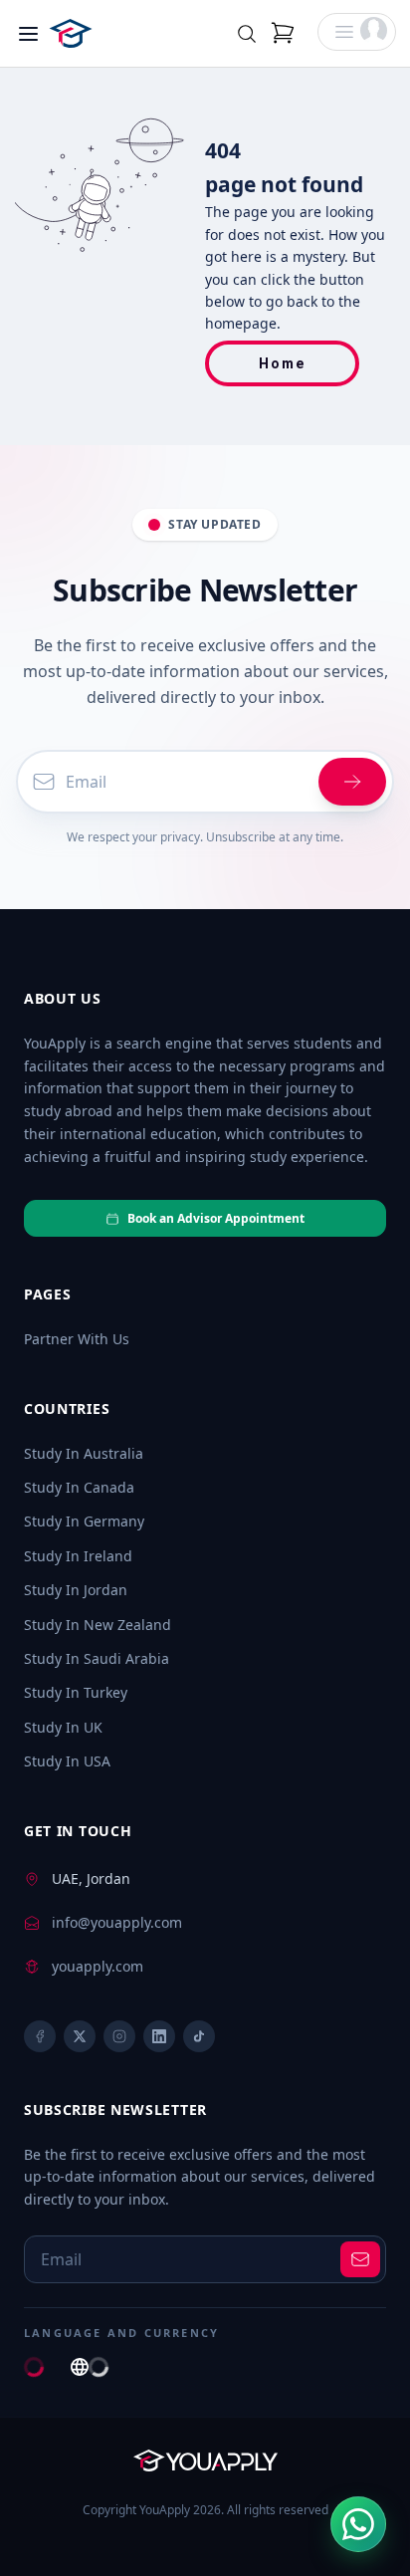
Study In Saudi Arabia (97, 1658)
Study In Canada (79, 1487)
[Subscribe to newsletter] (360, 2259)
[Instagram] (119, 2036)
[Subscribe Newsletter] (352, 782)
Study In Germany (84, 1521)
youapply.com (98, 1966)
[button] (357, 32)
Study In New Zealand (98, 1625)
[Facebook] (40, 2036)
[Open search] (247, 34)
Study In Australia (84, 1453)
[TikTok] (199, 2036)
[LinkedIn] (159, 2036)
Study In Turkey (76, 1692)
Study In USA (67, 1761)
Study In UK (63, 1727)
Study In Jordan (76, 1590)
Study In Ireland (78, 1556)
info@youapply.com (117, 1922)
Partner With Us (77, 1339)
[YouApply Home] (99, 33)
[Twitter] (80, 2036)
